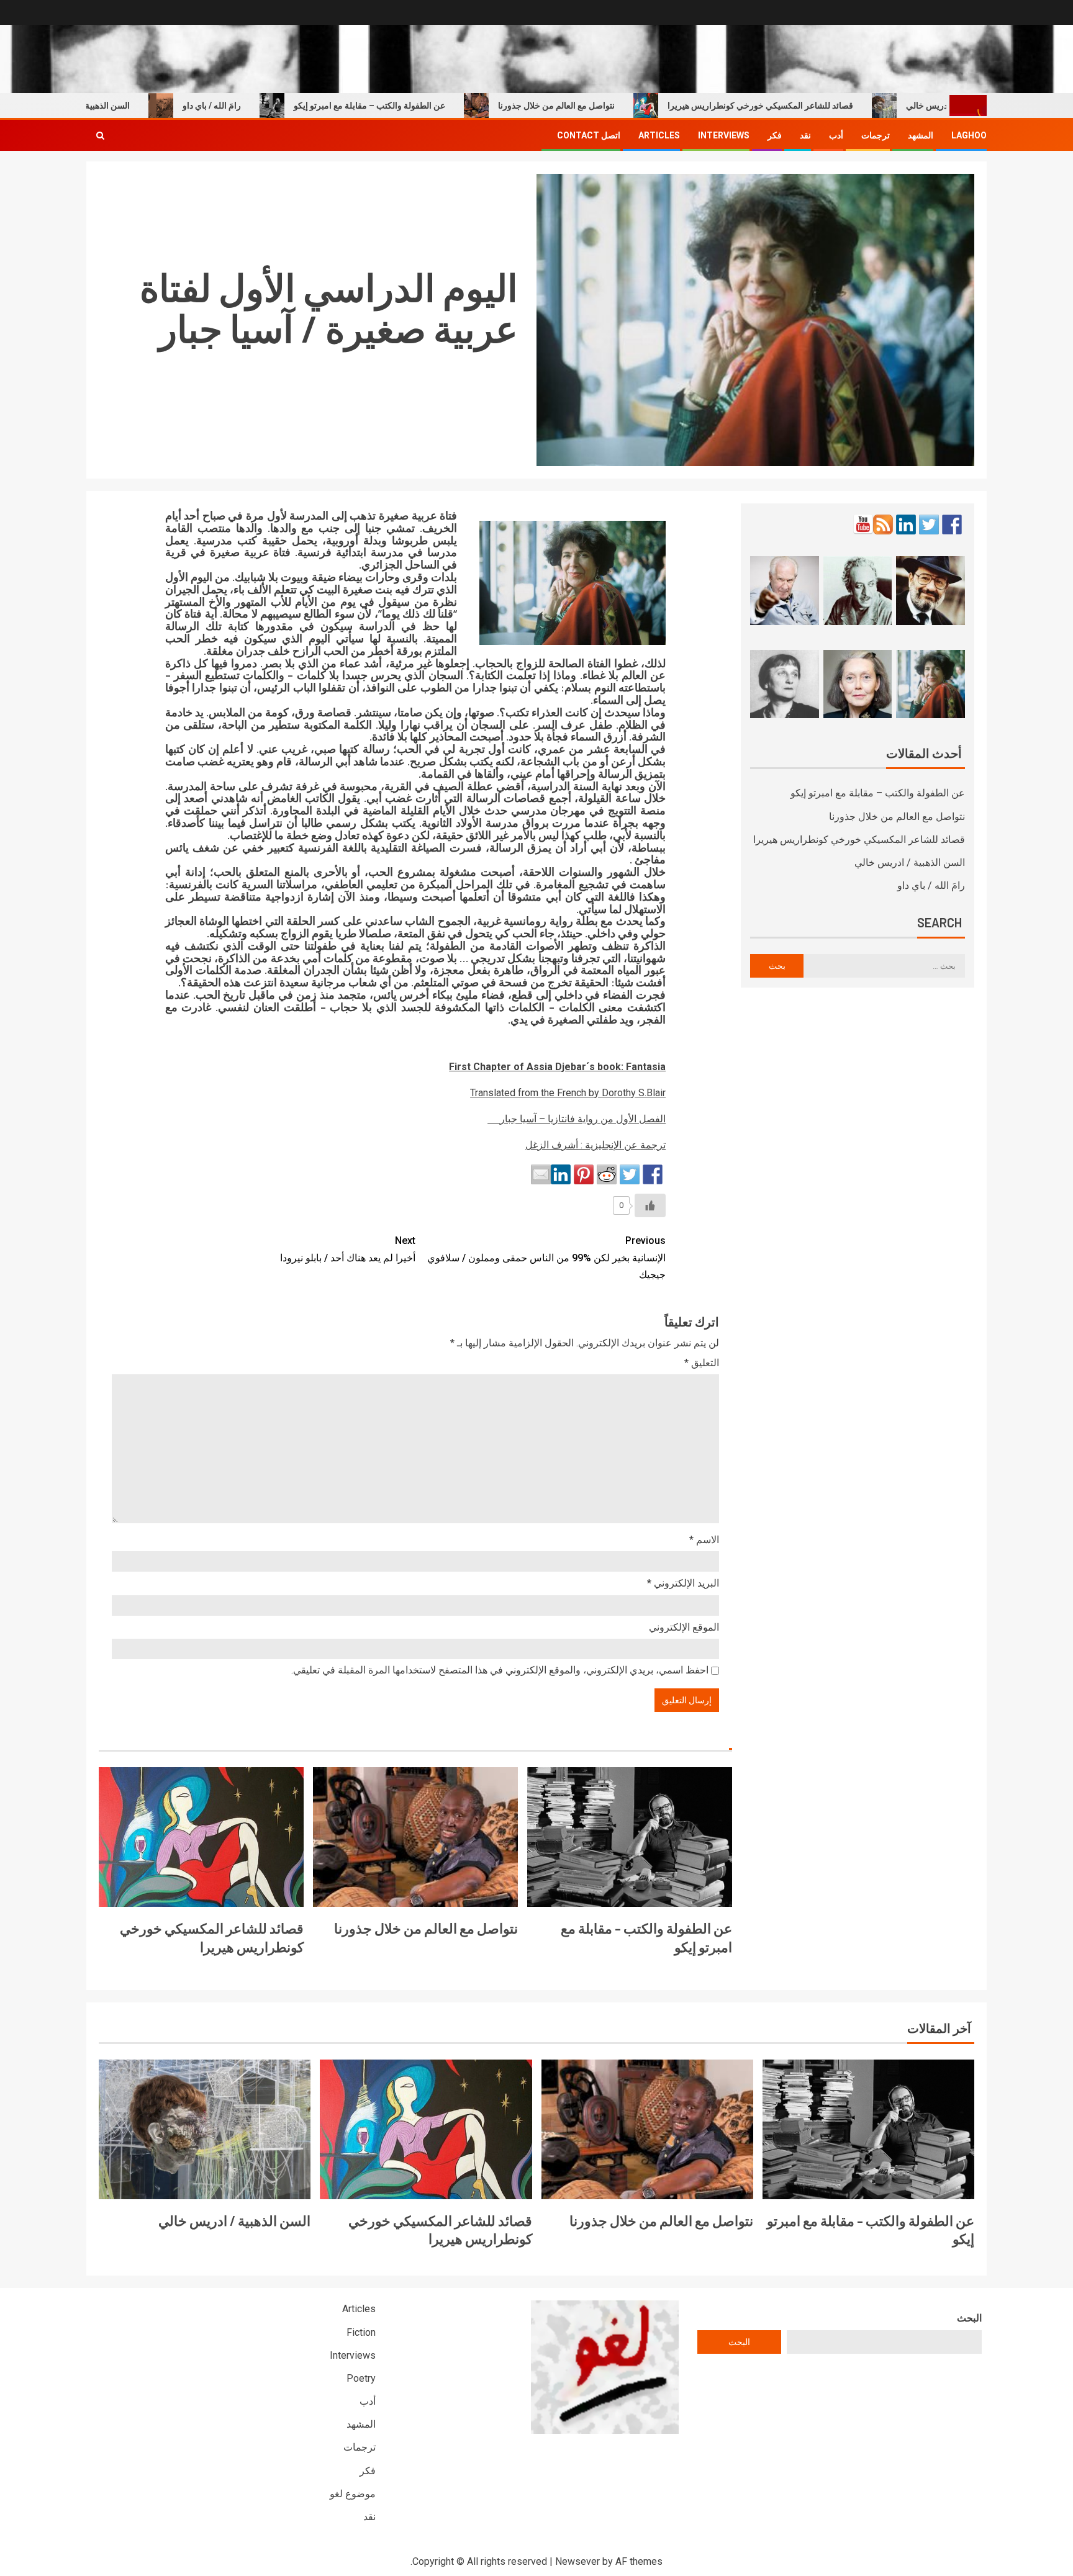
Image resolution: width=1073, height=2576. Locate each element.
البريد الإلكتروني (683, 1583)
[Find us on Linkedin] (906, 525)
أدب (836, 135)
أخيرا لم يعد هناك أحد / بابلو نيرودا (348, 1249)
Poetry (361, 2378)
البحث (969, 2318)
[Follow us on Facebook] (952, 525)
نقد (805, 135)
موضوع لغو (353, 2494)
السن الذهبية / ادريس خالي (138, 106)
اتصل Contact (589, 135)
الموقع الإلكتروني (684, 1627)
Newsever (577, 2561)
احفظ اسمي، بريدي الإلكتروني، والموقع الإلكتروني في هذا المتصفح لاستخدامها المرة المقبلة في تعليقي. (500, 1670)
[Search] (100, 135)
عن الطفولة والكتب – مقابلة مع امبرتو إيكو (425, 106)
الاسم (704, 1540)
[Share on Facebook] (653, 1174)
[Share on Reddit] (607, 1174)
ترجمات (876, 135)
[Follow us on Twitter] (929, 525)
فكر (775, 135)
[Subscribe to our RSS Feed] (883, 525)
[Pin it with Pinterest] (584, 1174)
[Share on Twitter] (630, 1174)
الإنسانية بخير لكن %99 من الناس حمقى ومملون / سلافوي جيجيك (546, 1257)
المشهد (921, 135)
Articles (659, 135)
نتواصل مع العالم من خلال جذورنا (612, 106)
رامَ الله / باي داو (268, 106)
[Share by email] (541, 1174)
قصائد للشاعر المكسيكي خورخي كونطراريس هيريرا (816, 106)
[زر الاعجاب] (650, 1205)
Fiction (361, 2332)
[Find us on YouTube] (863, 525)
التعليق (702, 1363)
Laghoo (969, 135)
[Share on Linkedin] (561, 1174)
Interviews (724, 135)
